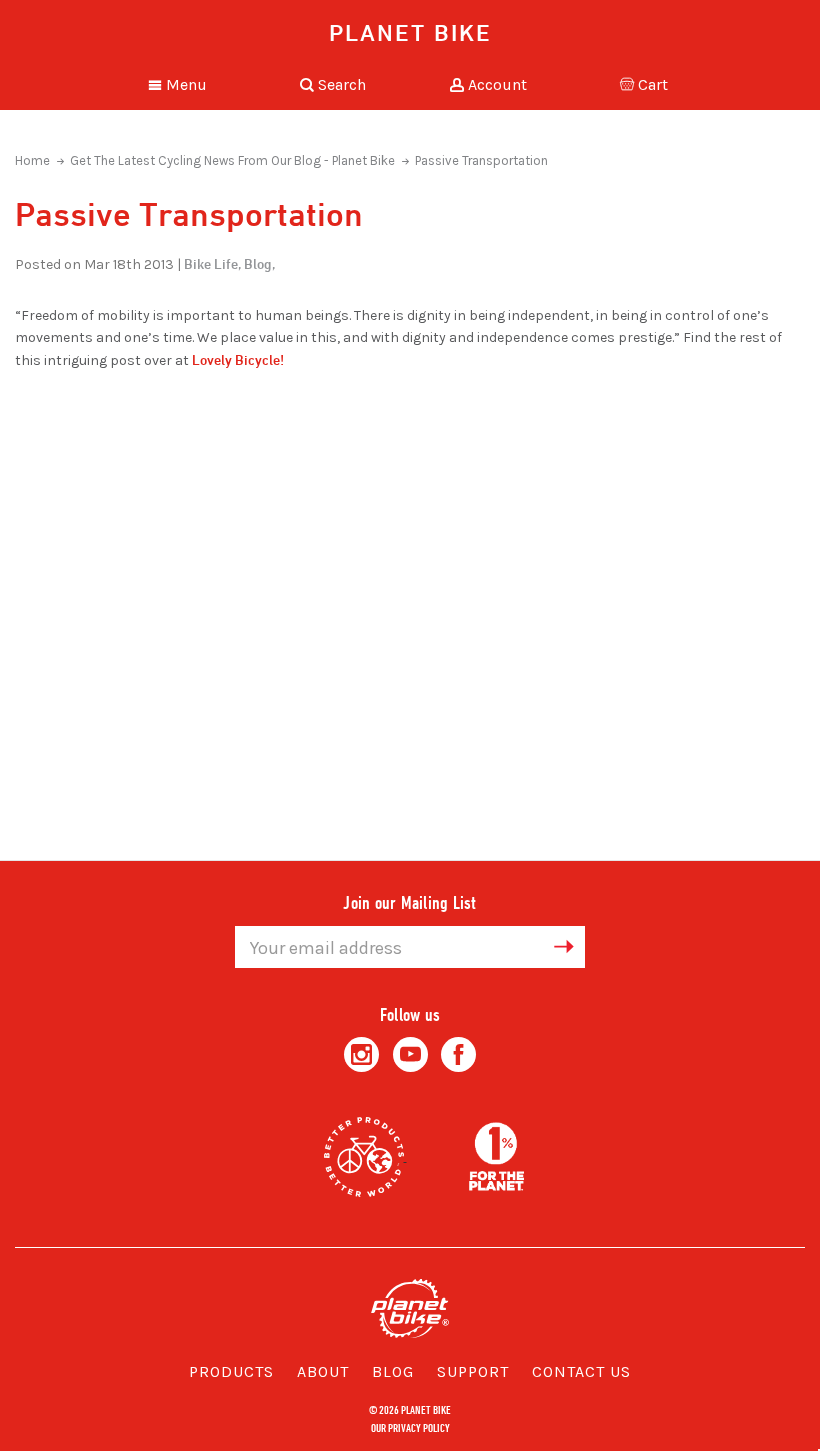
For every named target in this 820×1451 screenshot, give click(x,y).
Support (473, 1371)
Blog (393, 1371)
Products (231, 1371)
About (323, 1371)
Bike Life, (212, 263)
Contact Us (581, 1371)
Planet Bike (410, 32)
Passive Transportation (481, 160)
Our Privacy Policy (410, 1427)
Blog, (259, 263)
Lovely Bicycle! (238, 359)
